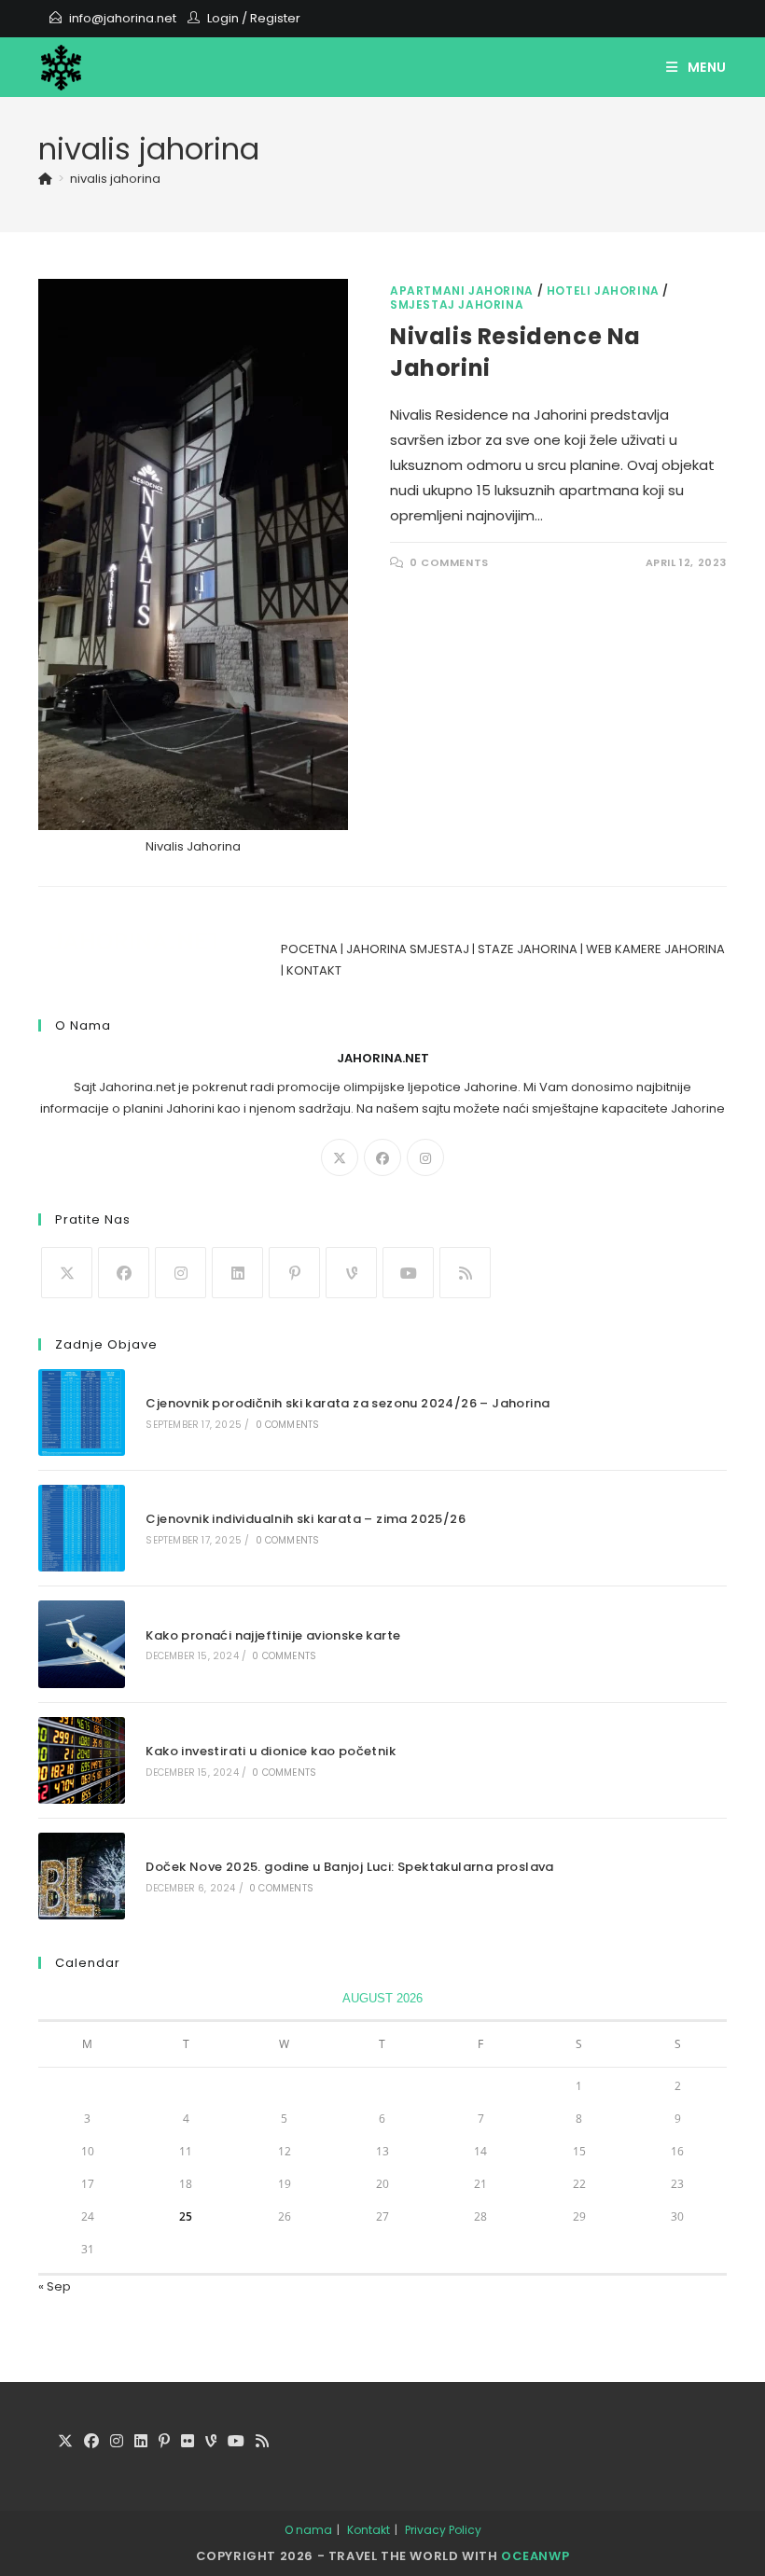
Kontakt (369, 2530)
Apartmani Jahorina (462, 291)
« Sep (55, 2286)
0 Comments (449, 562)
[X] (340, 1157)
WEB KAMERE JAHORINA (655, 949)
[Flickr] (188, 2442)
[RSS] (465, 1273)
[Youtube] (408, 1273)
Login (223, 18)
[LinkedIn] (237, 1273)
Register (275, 18)
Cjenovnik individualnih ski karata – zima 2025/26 (306, 1519)
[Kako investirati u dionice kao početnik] (82, 1760)
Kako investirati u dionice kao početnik (271, 1751)
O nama (308, 2530)
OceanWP (535, 2556)
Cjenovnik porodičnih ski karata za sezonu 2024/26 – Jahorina (348, 1403)
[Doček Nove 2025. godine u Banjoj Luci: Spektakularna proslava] (82, 1876)
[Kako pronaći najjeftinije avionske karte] (82, 1644)
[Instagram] (425, 1157)
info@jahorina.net (123, 18)
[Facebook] (382, 1157)
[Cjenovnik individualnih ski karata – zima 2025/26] (82, 1528)
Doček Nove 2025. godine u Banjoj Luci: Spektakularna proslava (349, 1867)
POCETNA (309, 949)
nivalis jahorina (115, 179)
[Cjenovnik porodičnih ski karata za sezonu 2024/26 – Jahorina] (82, 1413)
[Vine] (351, 1273)
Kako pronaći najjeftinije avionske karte (273, 1635)
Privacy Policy (443, 2530)
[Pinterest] (294, 1273)
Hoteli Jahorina (603, 291)
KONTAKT (314, 970)
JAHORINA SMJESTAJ (408, 949)
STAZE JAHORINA (528, 949)
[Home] (45, 179)
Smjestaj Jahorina (457, 305)
